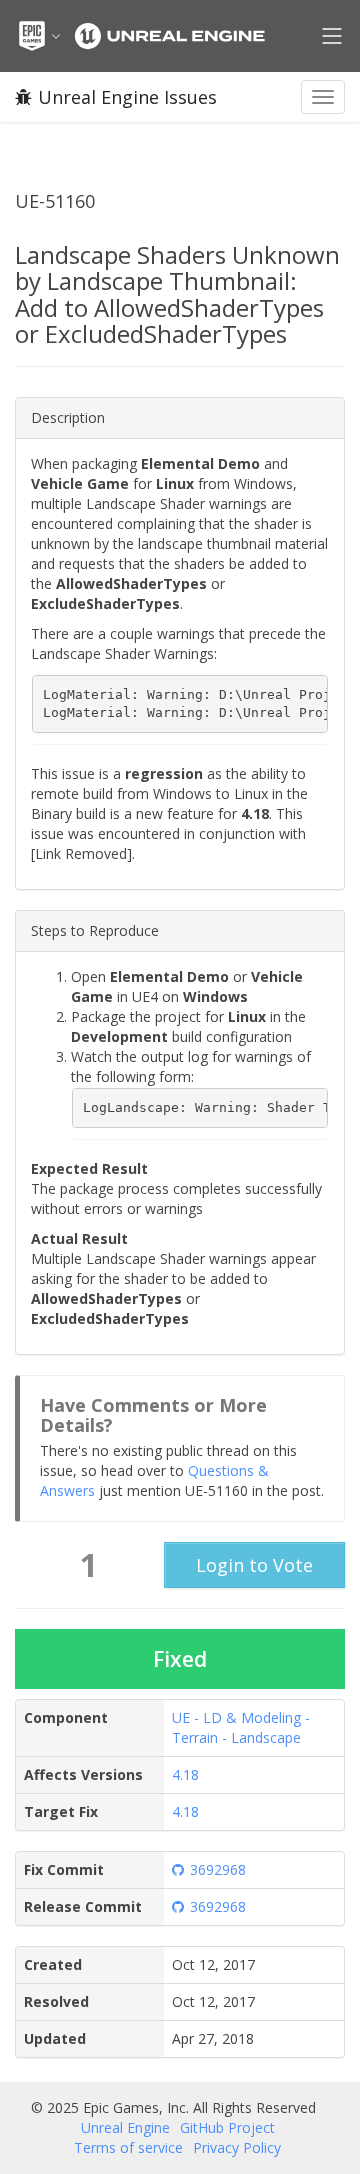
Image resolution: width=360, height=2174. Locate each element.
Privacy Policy (237, 2147)
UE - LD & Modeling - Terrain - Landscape (241, 1727)
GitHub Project (227, 2127)
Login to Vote (254, 1565)
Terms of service (128, 2147)
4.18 (185, 1774)
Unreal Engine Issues (127, 97)
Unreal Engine (125, 2127)
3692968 (218, 1869)
